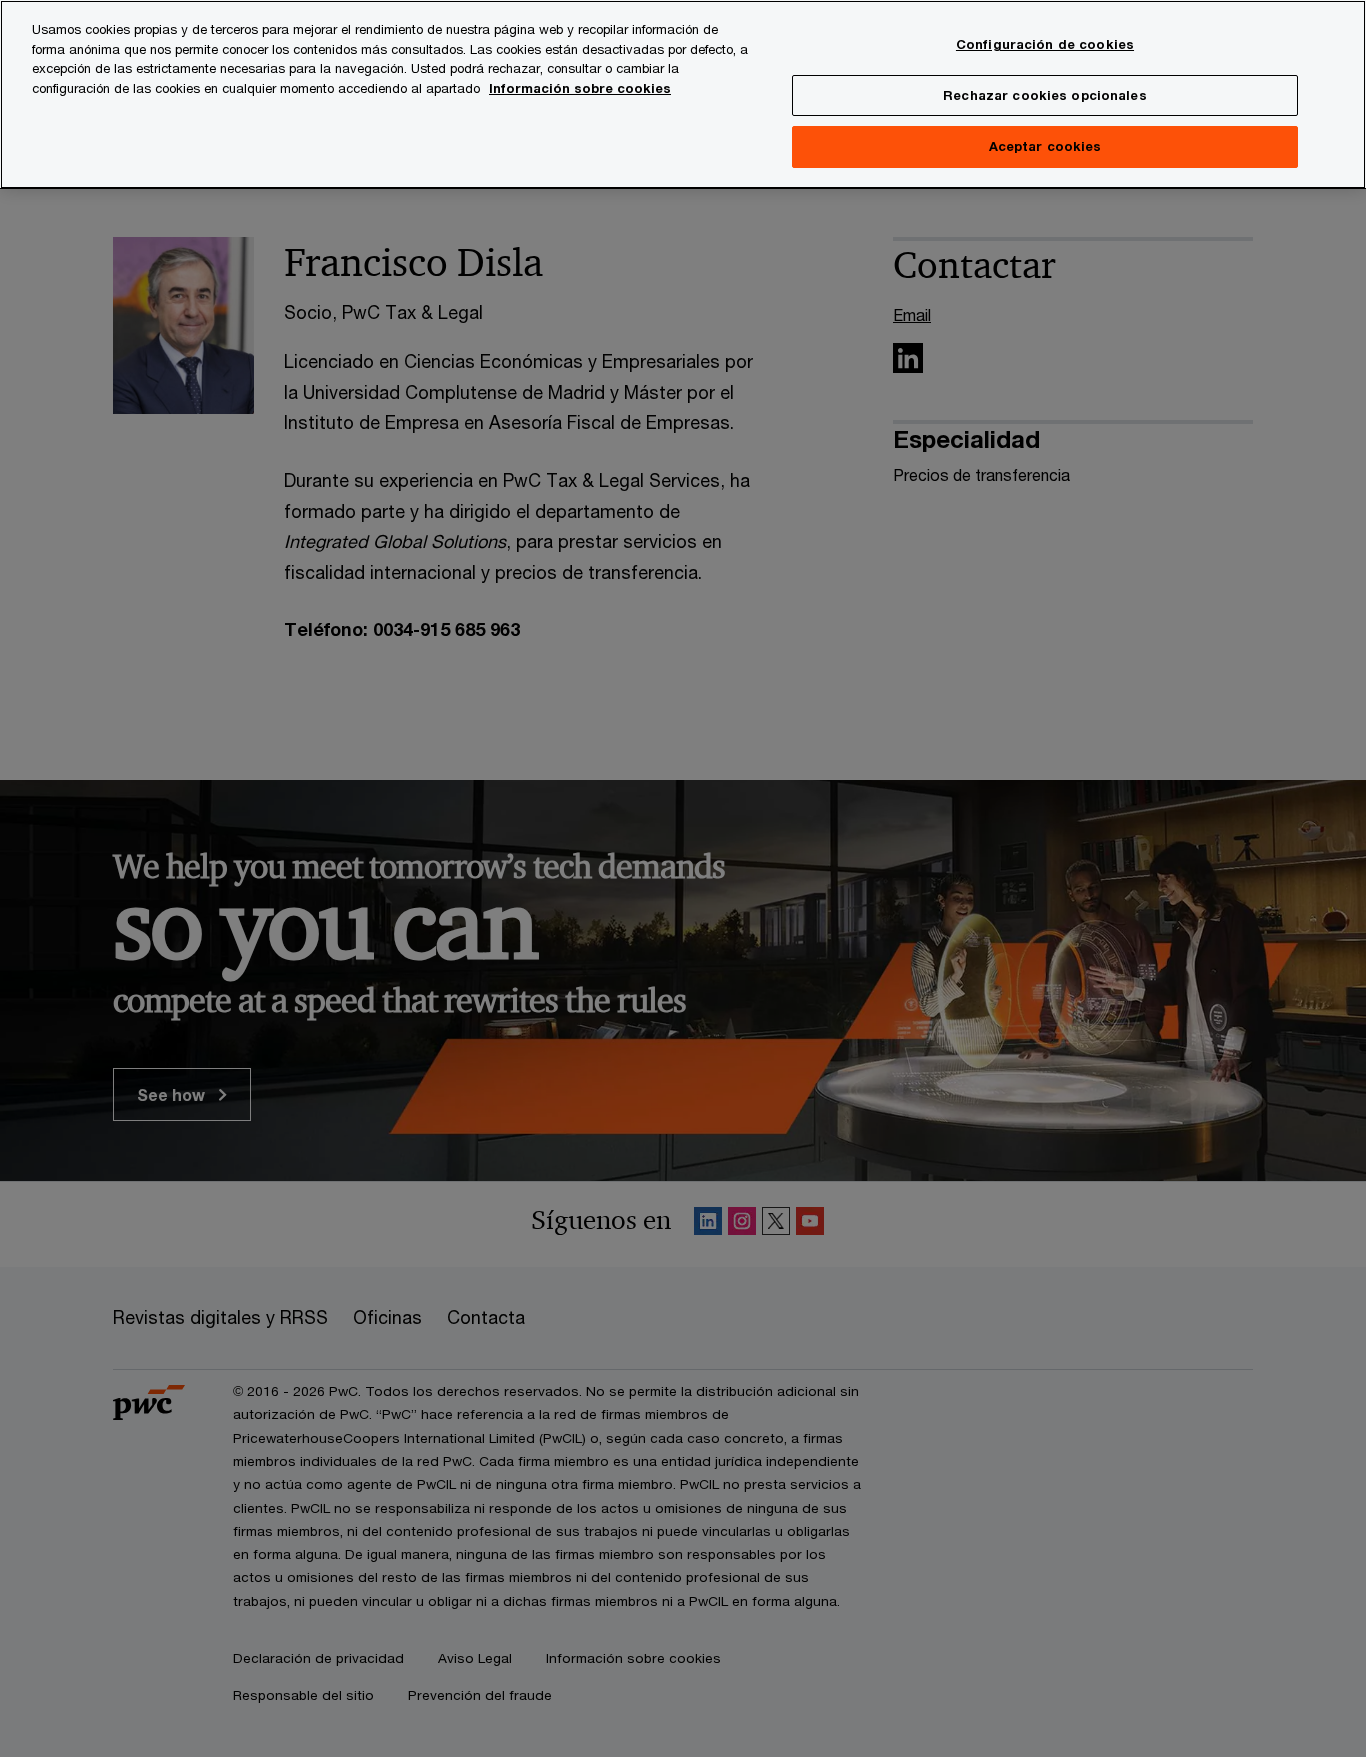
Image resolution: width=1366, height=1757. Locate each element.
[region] (683, 94)
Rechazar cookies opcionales (1045, 95)
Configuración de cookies (1045, 44)
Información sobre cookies (580, 88)
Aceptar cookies (1045, 146)
